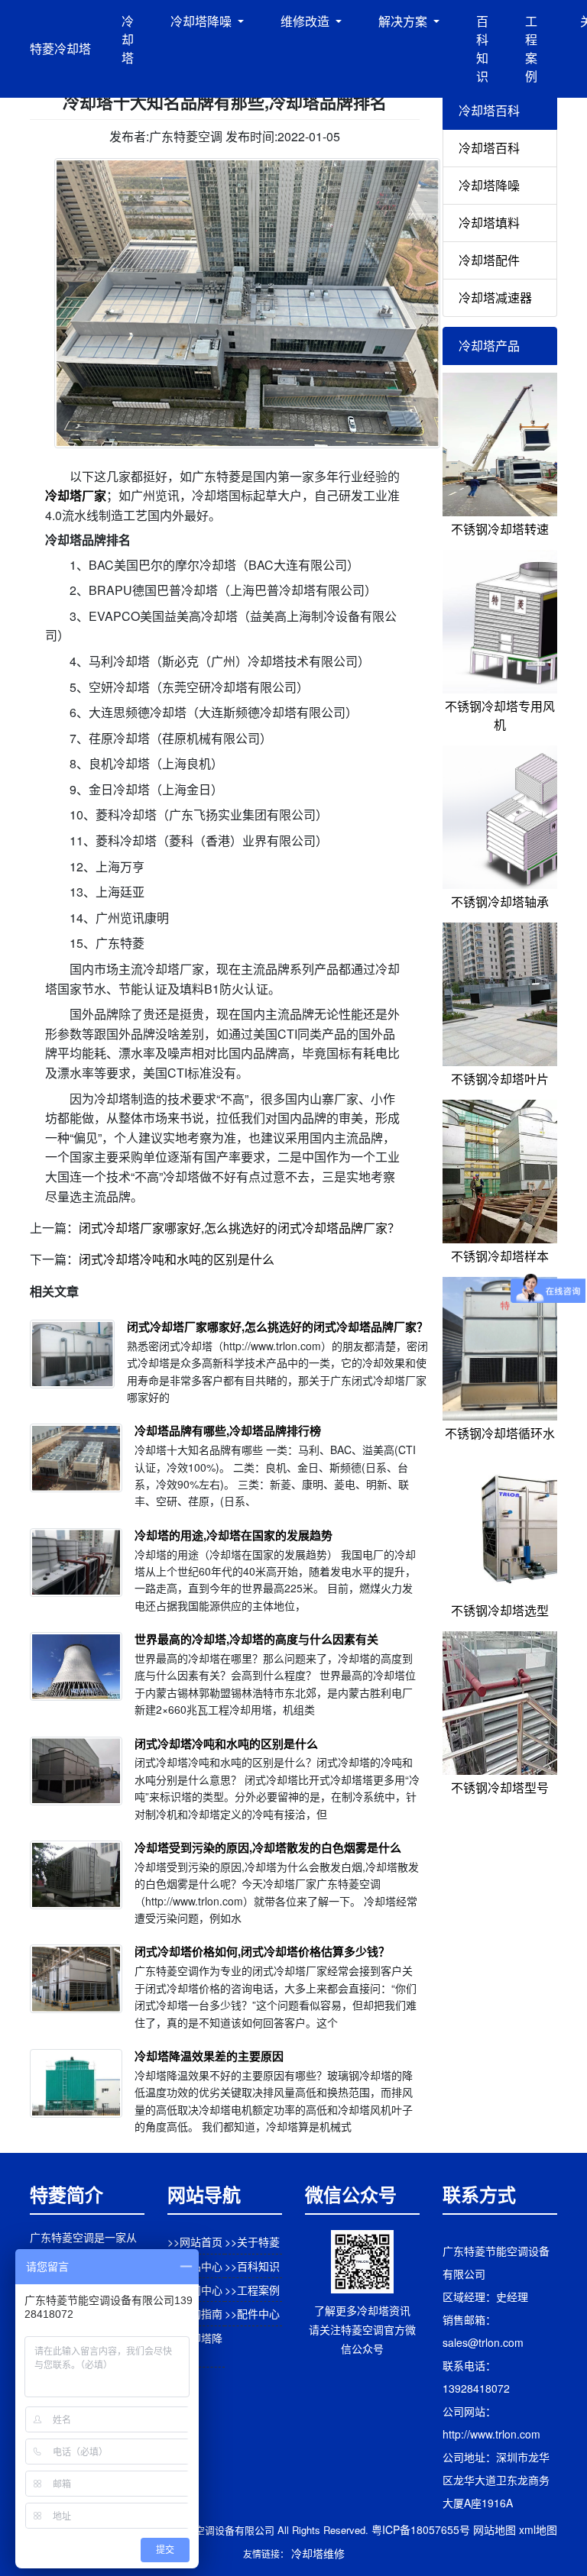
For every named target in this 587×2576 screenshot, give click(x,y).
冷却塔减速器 (495, 297)
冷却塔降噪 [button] (203, 21)
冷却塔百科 (489, 148)
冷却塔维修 (318, 2553)
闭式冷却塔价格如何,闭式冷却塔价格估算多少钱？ (262, 1951)
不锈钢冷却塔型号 (500, 1787)
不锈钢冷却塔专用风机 (500, 715)
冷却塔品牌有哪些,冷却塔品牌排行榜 (228, 1430)
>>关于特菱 (252, 2241)
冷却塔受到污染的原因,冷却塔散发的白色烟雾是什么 (268, 1847)
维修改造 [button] (306, 21)
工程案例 (531, 48)
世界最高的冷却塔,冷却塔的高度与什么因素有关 (256, 1639)
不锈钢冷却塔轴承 (500, 902)
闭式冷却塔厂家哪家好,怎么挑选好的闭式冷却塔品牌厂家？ (239, 1228)
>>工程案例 (252, 2290)
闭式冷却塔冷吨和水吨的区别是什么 (177, 1259)
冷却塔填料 (489, 223)
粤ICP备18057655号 (421, 2529)
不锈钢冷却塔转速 (500, 529)
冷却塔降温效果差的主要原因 (209, 2056)
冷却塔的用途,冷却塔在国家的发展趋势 (234, 1535)
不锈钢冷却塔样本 (500, 1256)
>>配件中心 (252, 2313)
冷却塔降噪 (489, 185)
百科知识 (482, 48)
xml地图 (538, 2529)
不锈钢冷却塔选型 (500, 1610)
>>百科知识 (252, 2266)
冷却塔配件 (489, 260)
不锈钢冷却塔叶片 (500, 1079)
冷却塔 (128, 39)
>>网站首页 (195, 2241)
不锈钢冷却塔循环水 (500, 1433)
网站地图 (495, 2529)
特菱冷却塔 (60, 48)
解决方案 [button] (404, 21)
